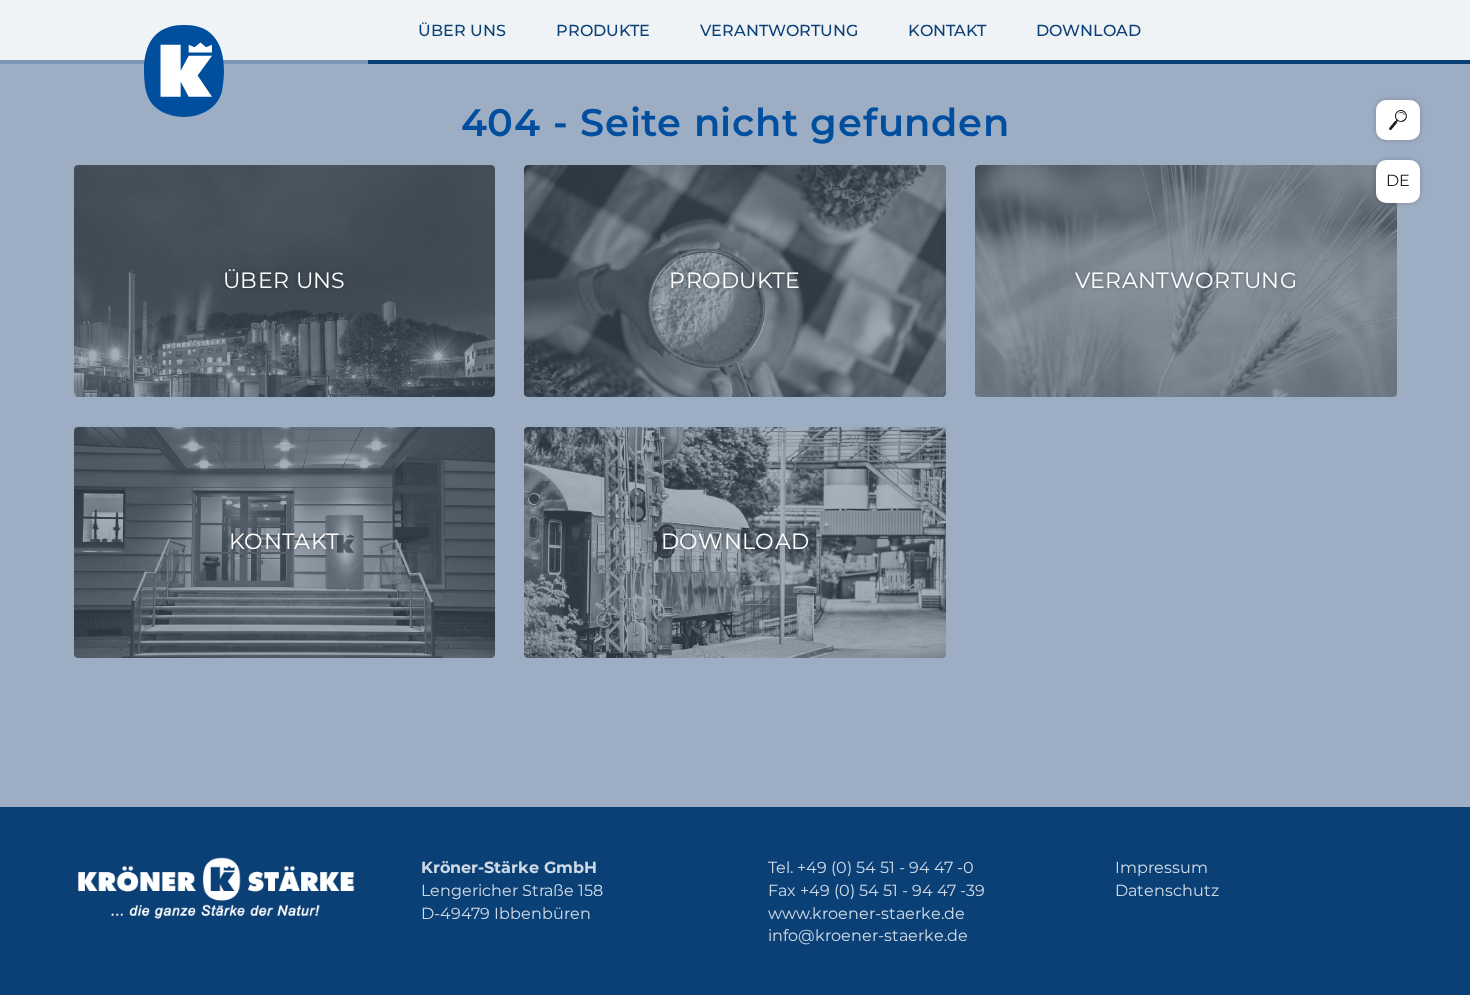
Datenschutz (1167, 890)
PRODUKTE (603, 30)
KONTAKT (947, 30)
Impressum (1161, 867)
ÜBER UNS (462, 30)
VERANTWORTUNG (779, 30)
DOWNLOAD (1088, 30)
